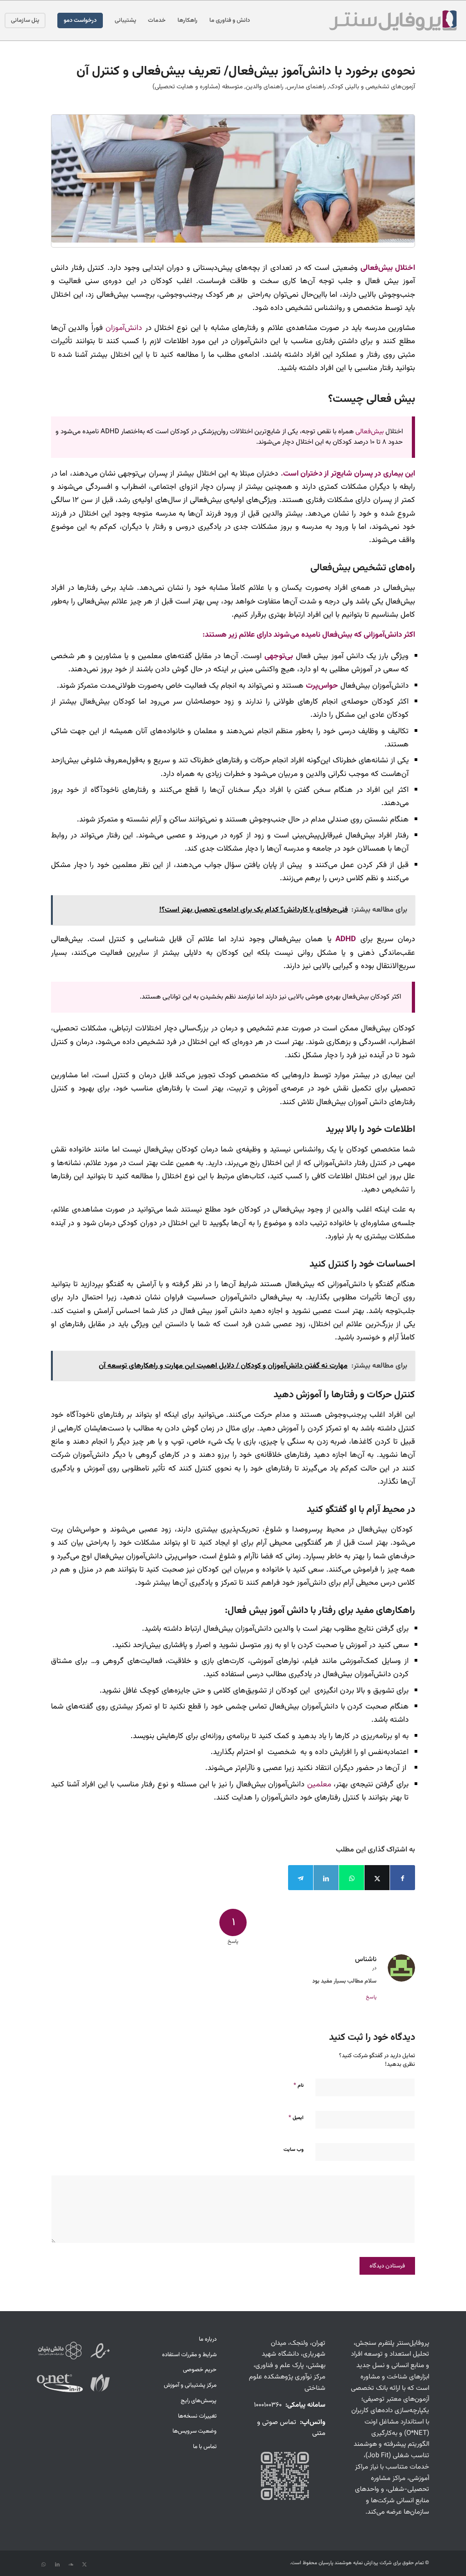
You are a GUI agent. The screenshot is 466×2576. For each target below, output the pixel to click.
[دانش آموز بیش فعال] (233, 179)
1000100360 (268, 2405)
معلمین (319, 1784)
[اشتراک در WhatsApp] (352, 1878)
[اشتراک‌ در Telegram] (301, 1878)
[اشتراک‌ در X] (377, 1878)
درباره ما (208, 2339)
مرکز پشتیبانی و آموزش (190, 2385)
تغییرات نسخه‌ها (197, 2416)
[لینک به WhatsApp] (44, 2565)
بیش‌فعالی (370, 432)
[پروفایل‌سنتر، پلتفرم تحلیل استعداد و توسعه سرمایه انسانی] (392, 20)
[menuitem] (230, 20)
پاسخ (371, 1997)
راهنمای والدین (265, 87)
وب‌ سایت (294, 2150)
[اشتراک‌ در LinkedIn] (326, 1878)
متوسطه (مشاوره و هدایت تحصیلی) (198, 87)
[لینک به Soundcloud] (71, 2565)
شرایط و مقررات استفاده (189, 2355)
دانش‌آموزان (124, 328)
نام (299, 2085)
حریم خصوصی (200, 2370)
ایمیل (296, 2118)
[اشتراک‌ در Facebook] (403, 1878)
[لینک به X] (85, 2565)
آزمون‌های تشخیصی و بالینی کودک (372, 87)
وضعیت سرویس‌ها (195, 2431)
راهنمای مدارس (306, 87)
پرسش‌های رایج (199, 2401)
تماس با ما (205, 2447)
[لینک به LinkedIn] (57, 2565)
